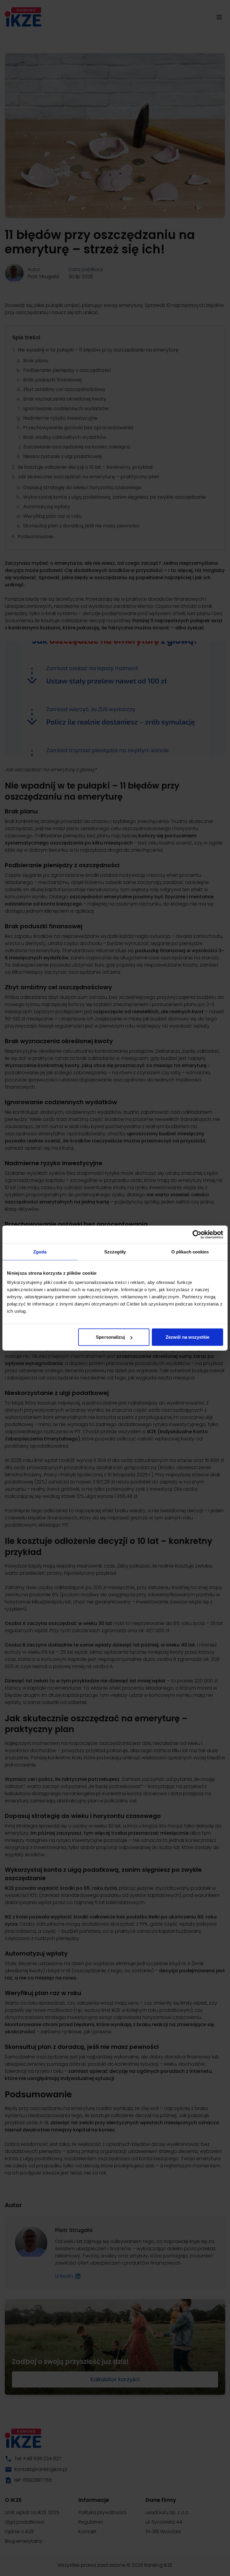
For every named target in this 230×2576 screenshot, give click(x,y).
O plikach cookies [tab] (190, 1252)
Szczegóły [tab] (115, 1252)
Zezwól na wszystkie (187, 1337)
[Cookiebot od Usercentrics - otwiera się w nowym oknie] (197, 1234)
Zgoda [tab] (40, 1252)
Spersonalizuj (110, 1337)
